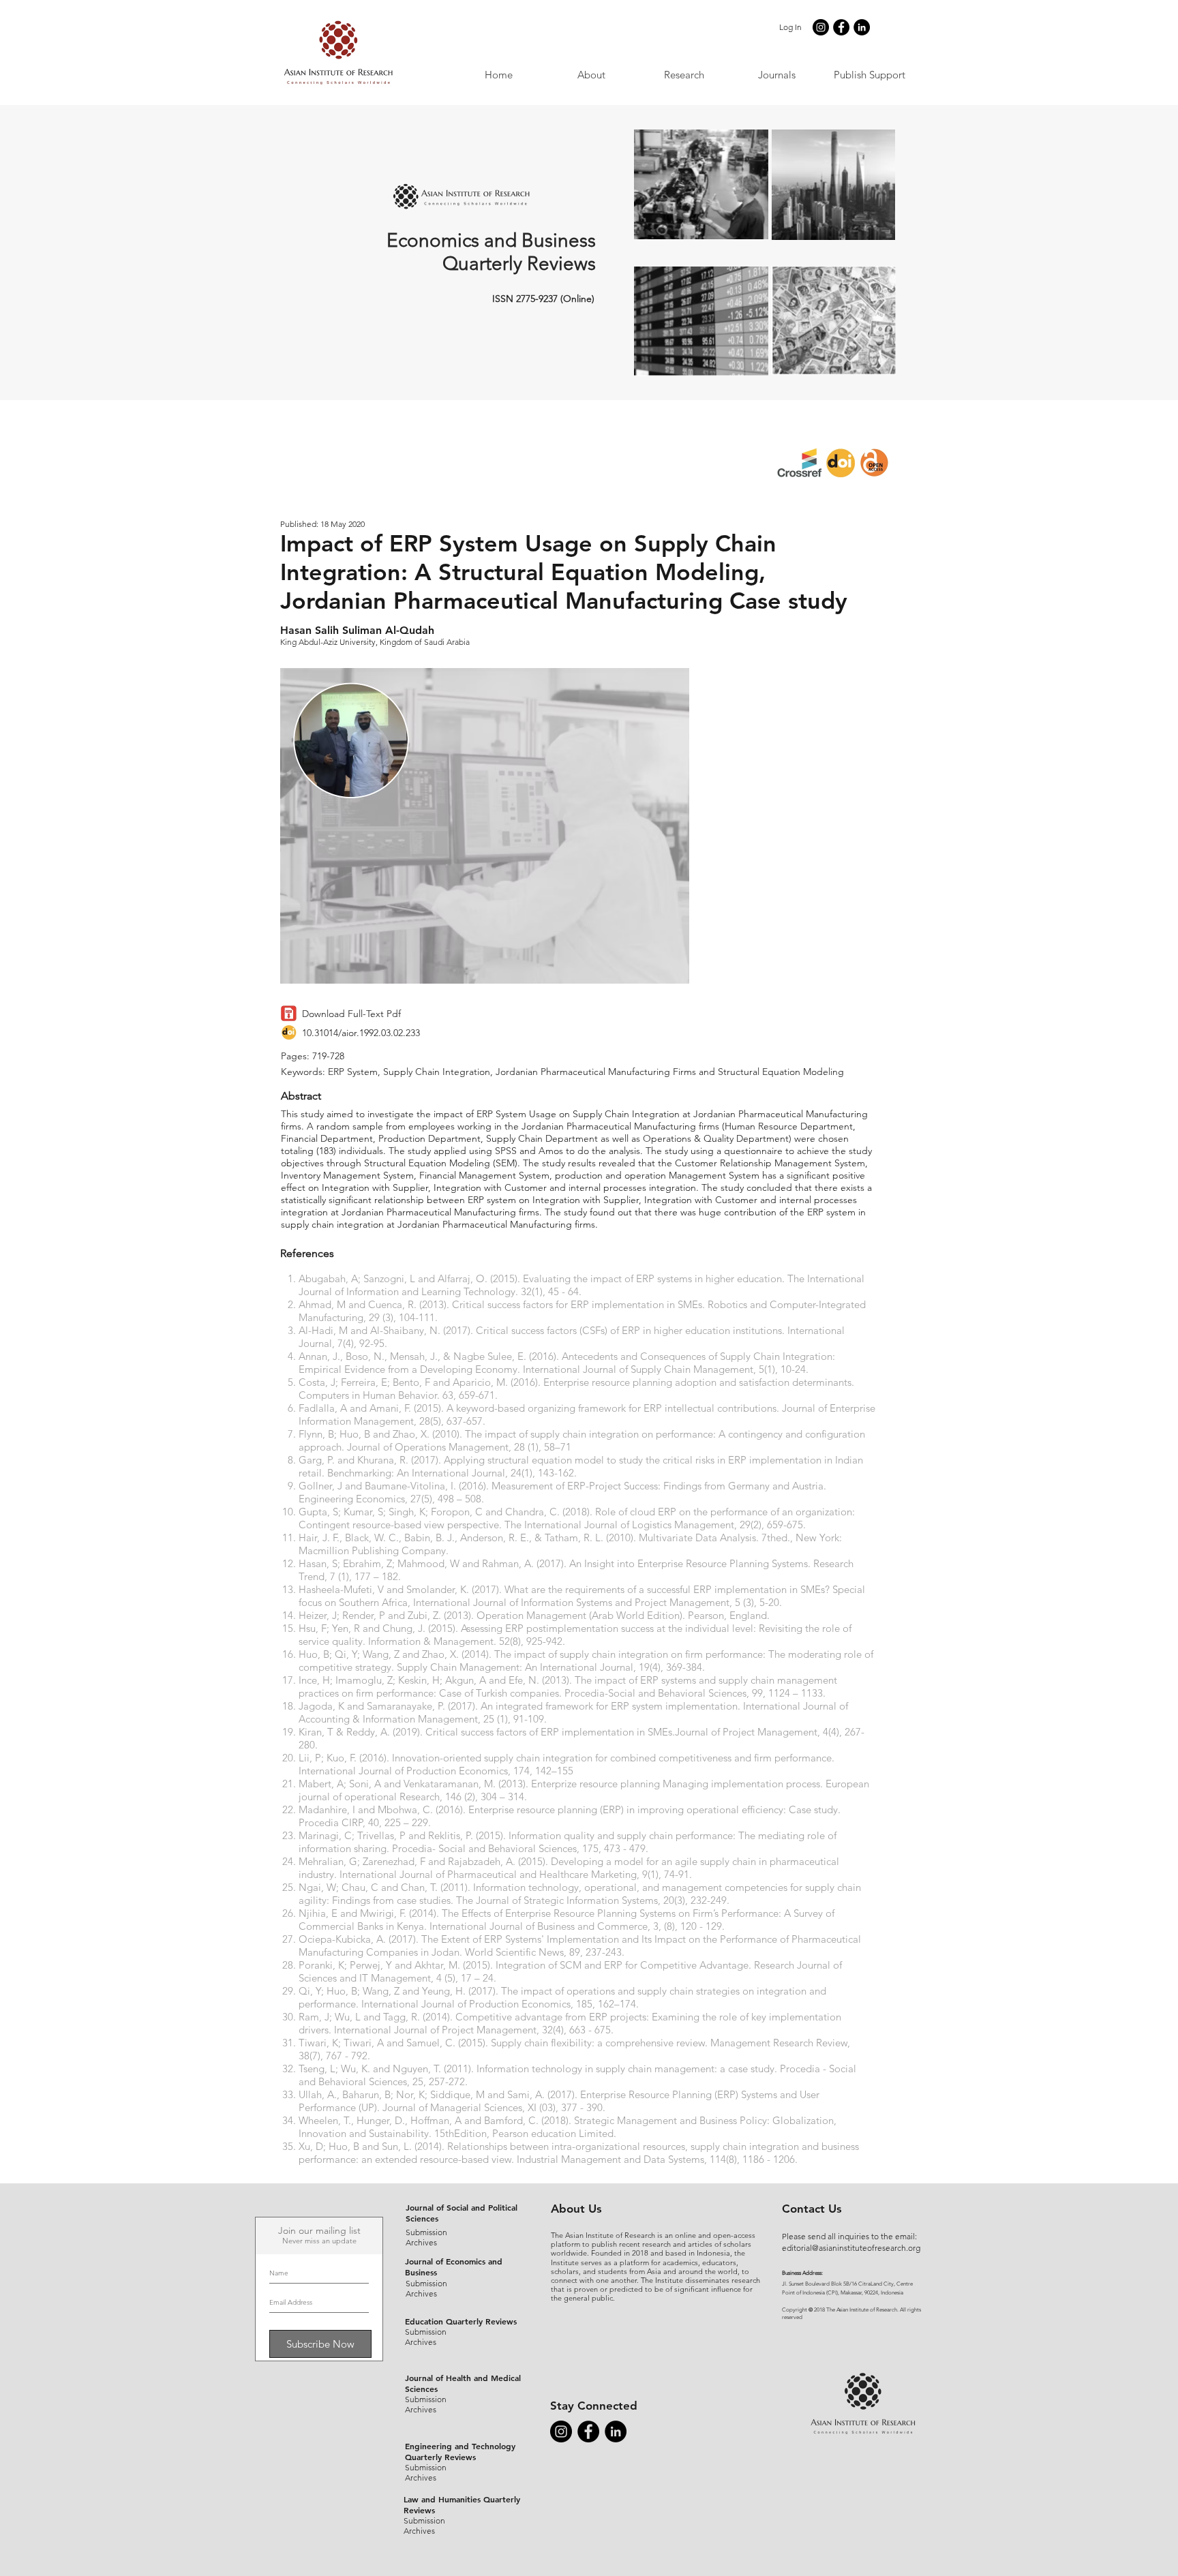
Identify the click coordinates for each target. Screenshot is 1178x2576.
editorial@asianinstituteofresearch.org (851, 2248)
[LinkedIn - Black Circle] (862, 27)
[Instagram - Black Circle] (821, 27)
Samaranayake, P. (406, 1706)
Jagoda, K (321, 1706)
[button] (776, 75)
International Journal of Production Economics (403, 1771)
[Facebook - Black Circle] (841, 27)
